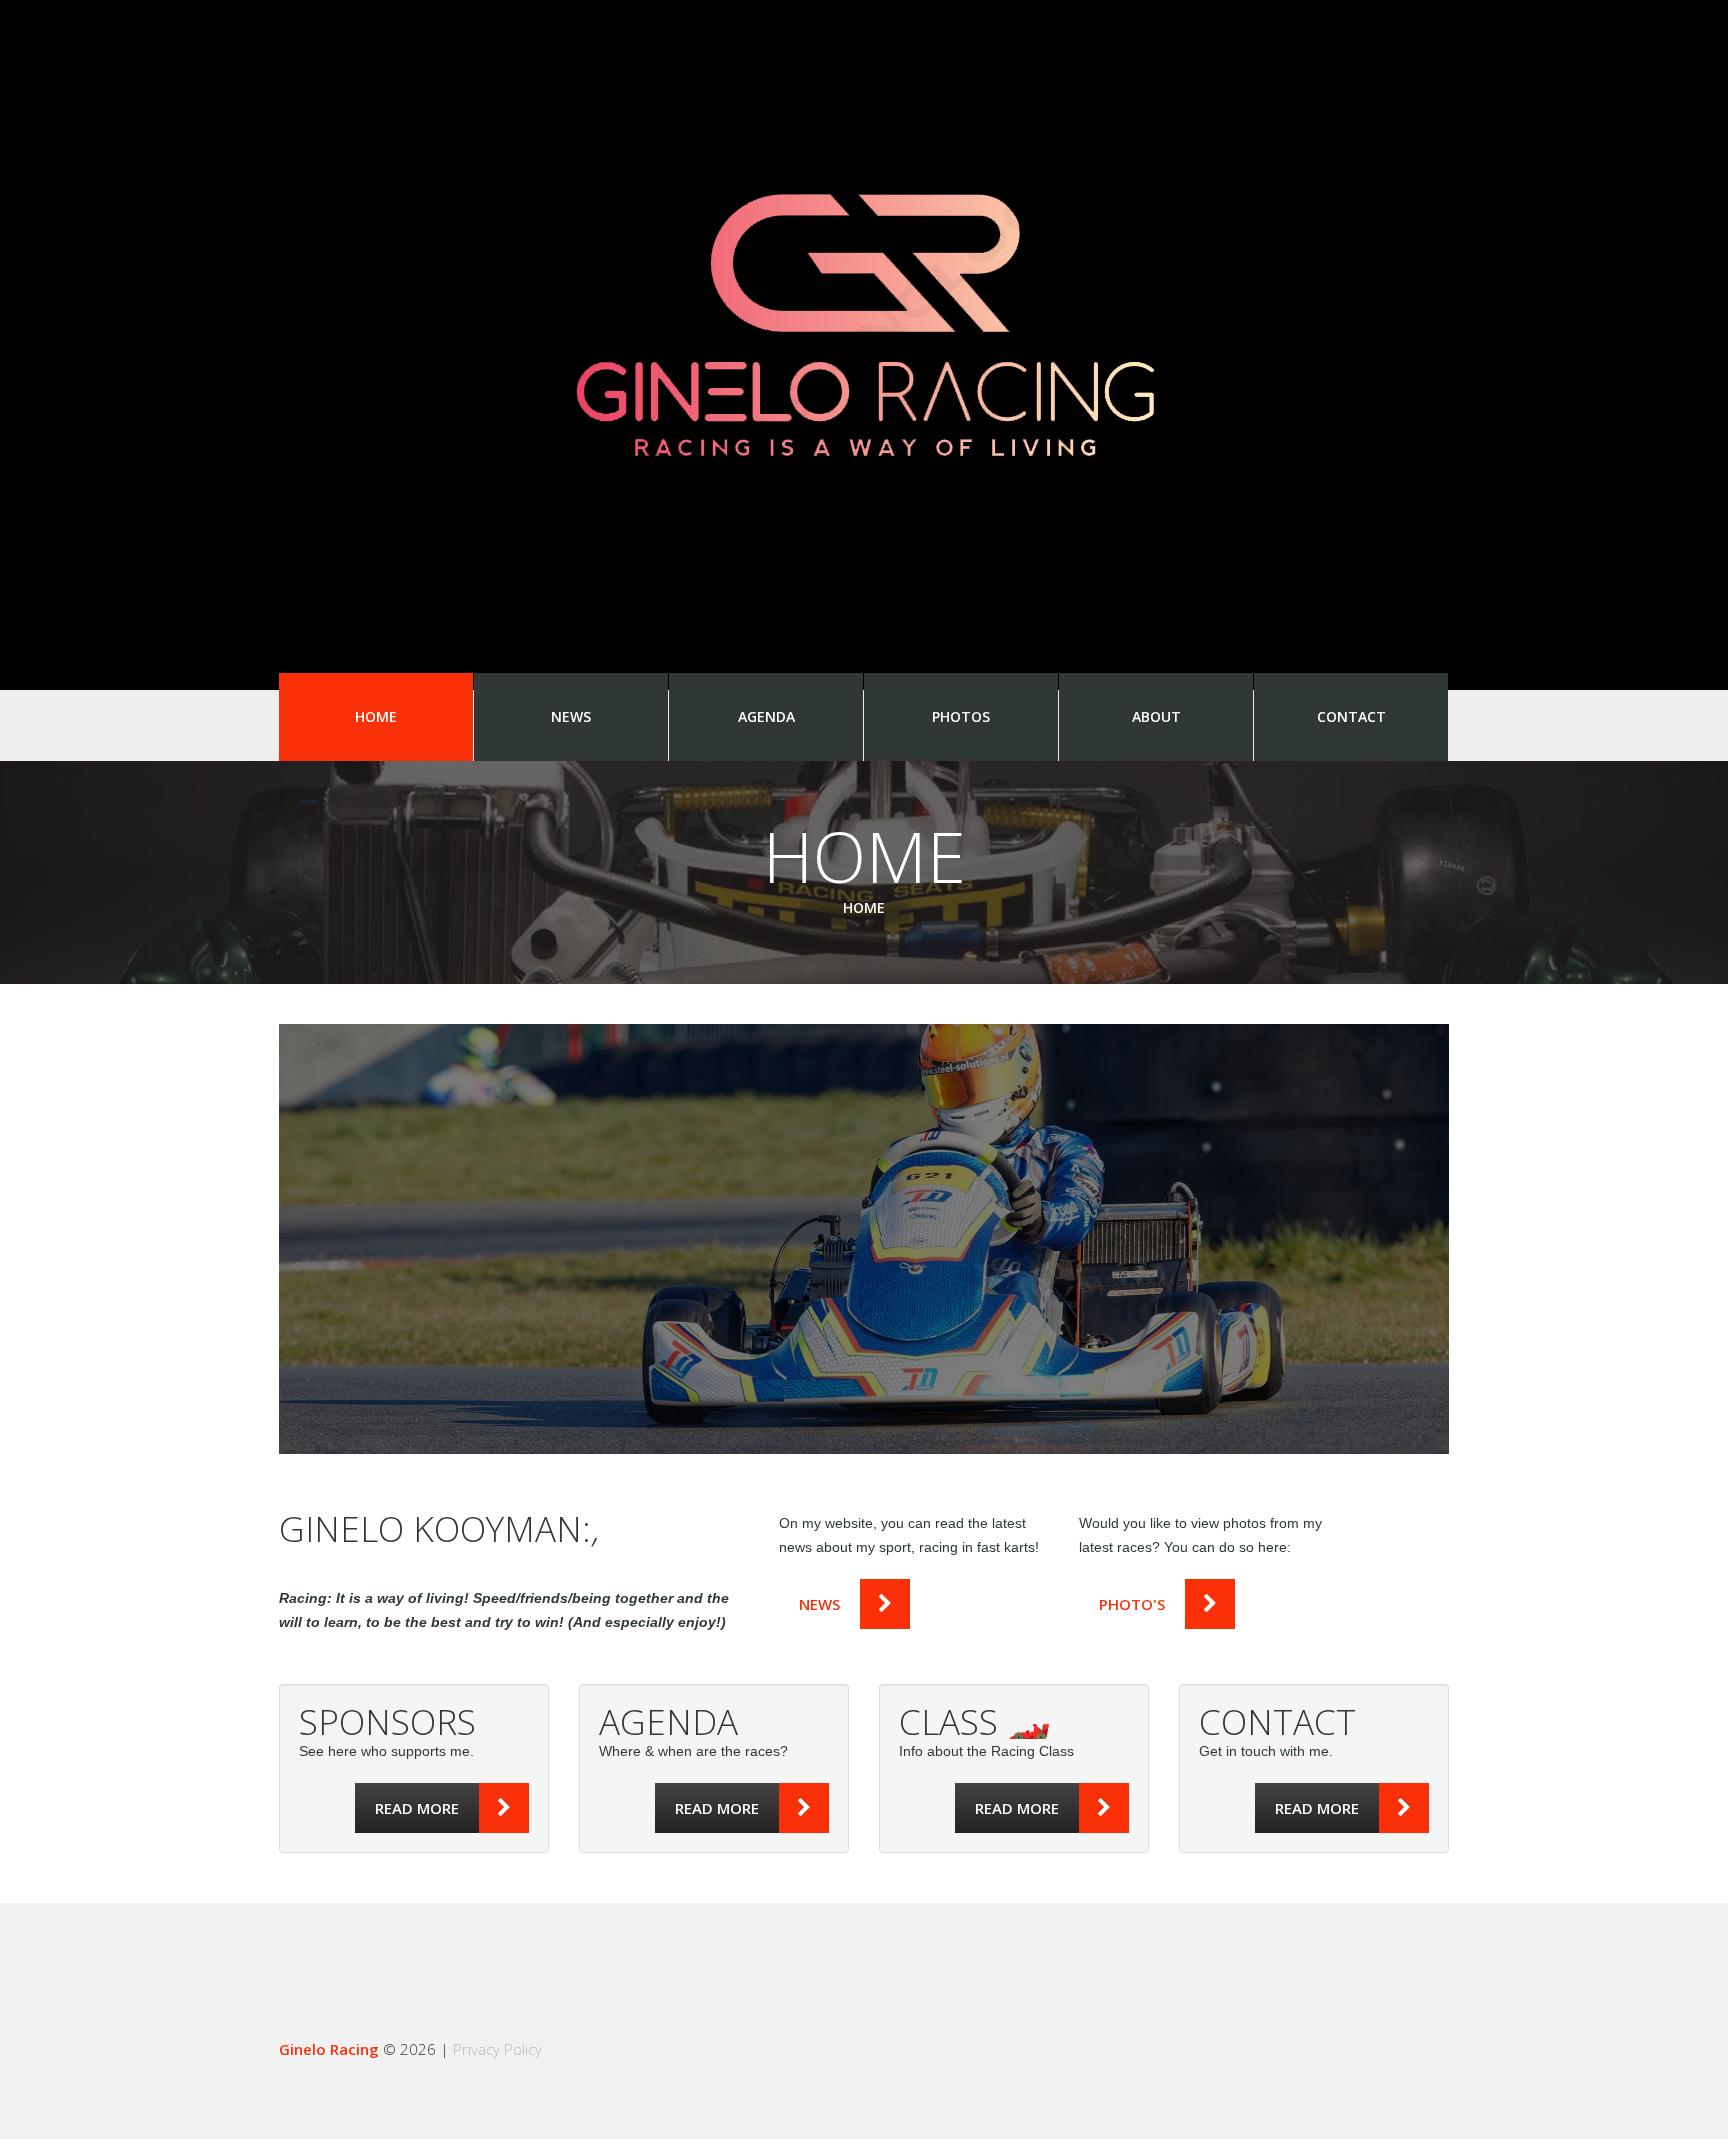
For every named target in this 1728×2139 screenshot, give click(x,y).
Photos (961, 716)
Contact (1351, 716)
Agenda (766, 716)
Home (376, 716)
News (571, 716)
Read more (417, 1808)
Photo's (1132, 1604)
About (1156, 716)
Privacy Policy (497, 2049)
